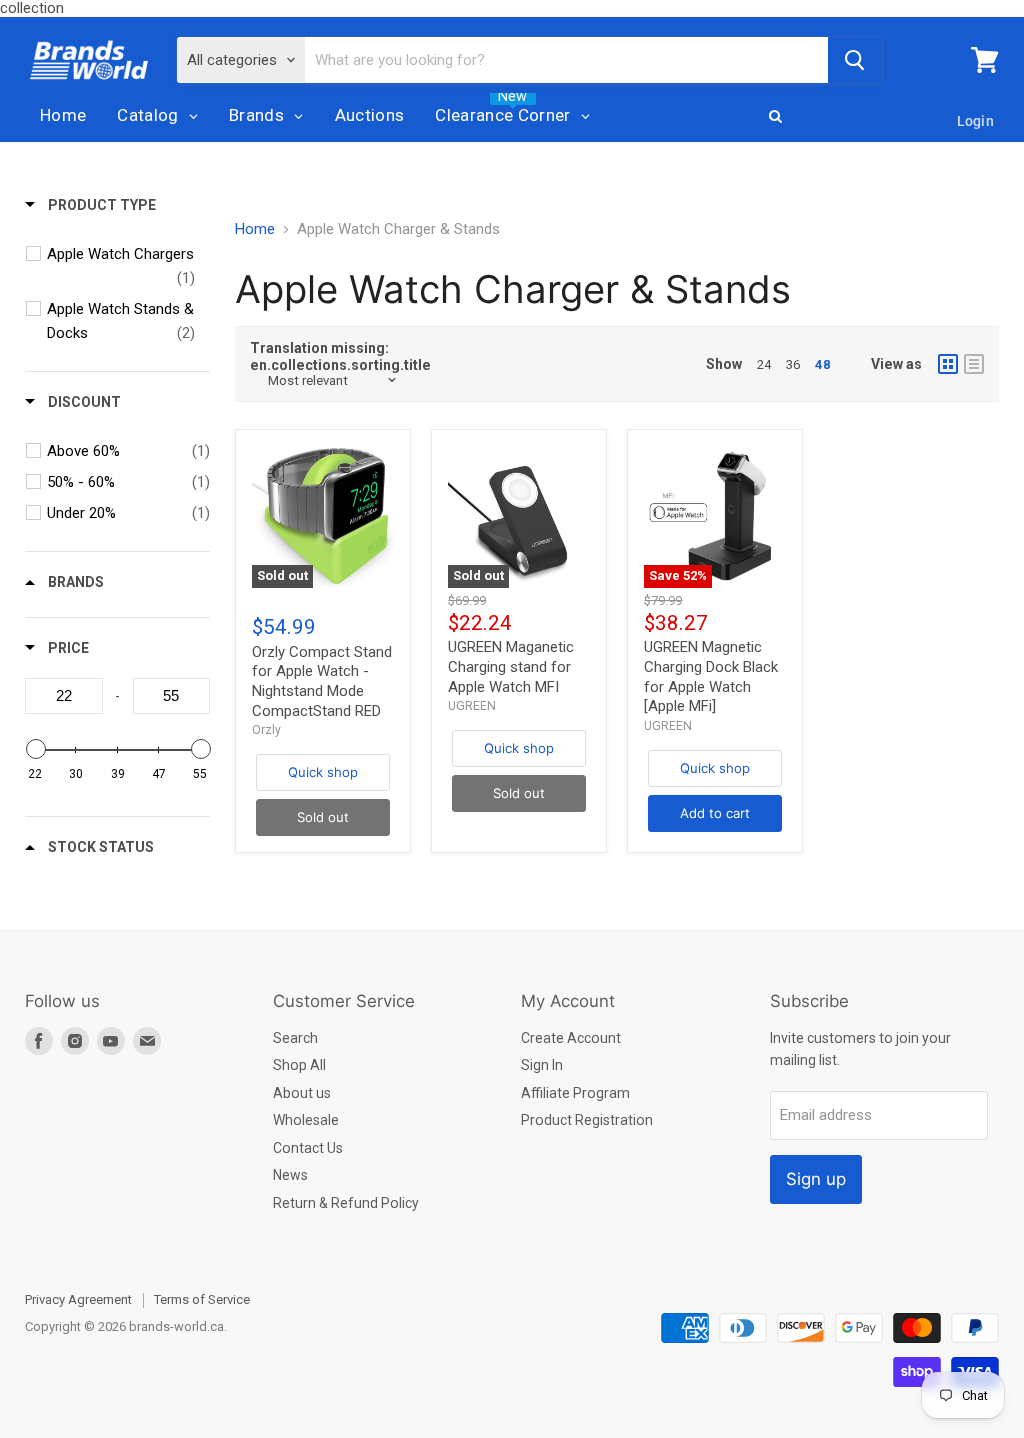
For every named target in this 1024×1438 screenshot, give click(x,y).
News (290, 1175)
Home (255, 229)
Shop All (299, 1065)
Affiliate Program (575, 1093)
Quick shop (323, 772)
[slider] (35, 749)
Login (975, 121)
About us (302, 1093)
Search (295, 1038)
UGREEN (472, 706)
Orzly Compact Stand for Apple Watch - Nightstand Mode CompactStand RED (322, 681)
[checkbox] (121, 266)
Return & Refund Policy (346, 1203)
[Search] (855, 60)
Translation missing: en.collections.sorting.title (340, 356)
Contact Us (308, 1148)
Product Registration (587, 1120)
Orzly (266, 730)
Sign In (542, 1065)
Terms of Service (202, 1299)
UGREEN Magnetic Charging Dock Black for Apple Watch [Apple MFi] (711, 676)
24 (764, 364)
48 (823, 364)
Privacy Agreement (78, 1299)
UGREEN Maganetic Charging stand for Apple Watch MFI (511, 666)
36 (793, 364)
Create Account (571, 1038)
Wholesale (306, 1120)
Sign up (816, 1179)
